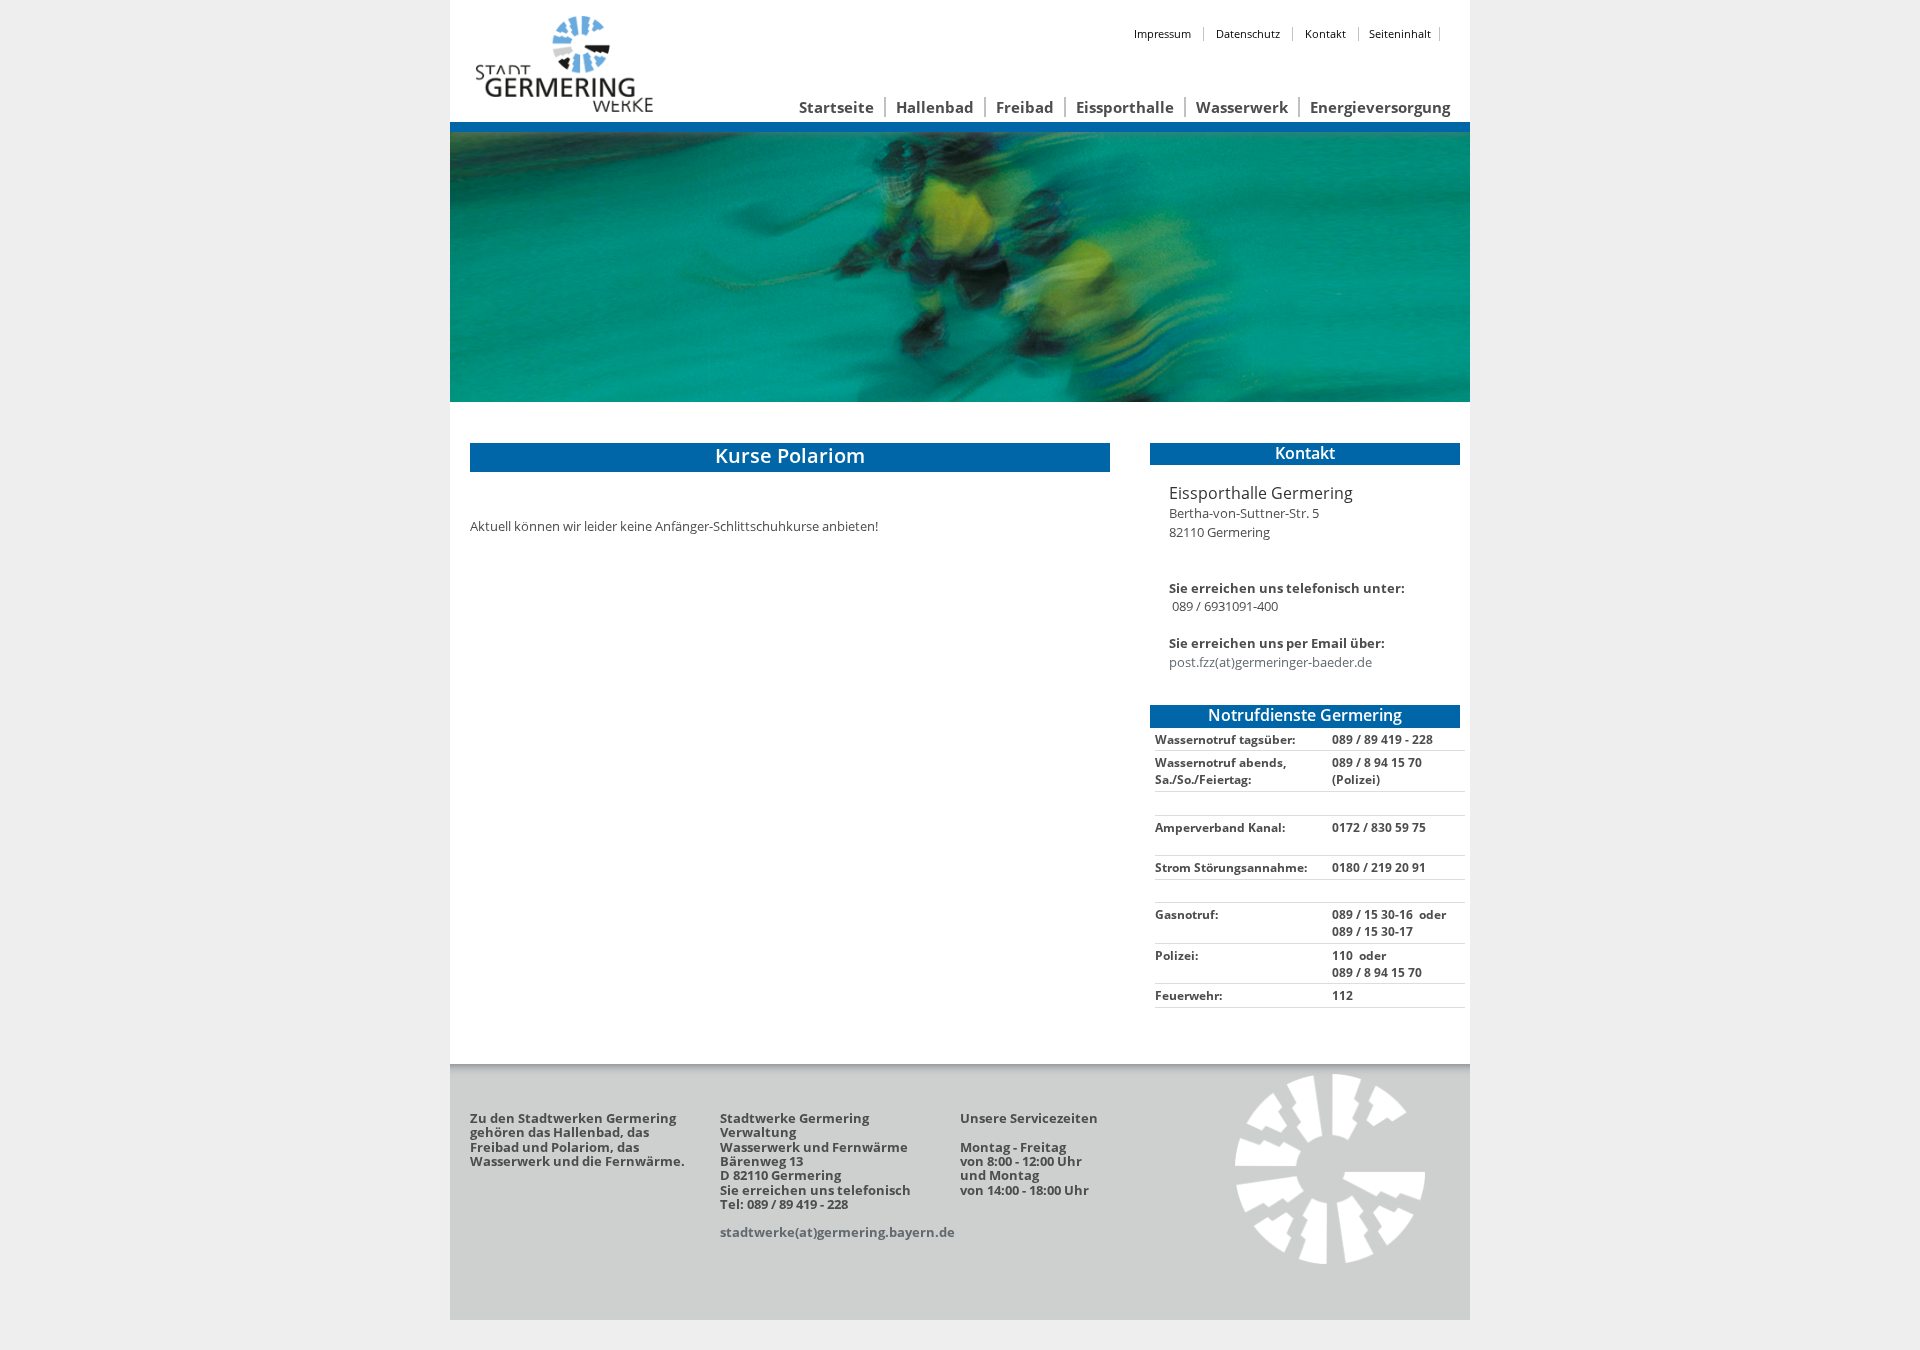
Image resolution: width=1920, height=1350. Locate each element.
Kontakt (1325, 33)
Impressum (1162, 33)
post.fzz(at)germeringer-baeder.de (1270, 662)
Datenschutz (1248, 33)
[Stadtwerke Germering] (1330, 1169)
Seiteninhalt (1400, 33)
